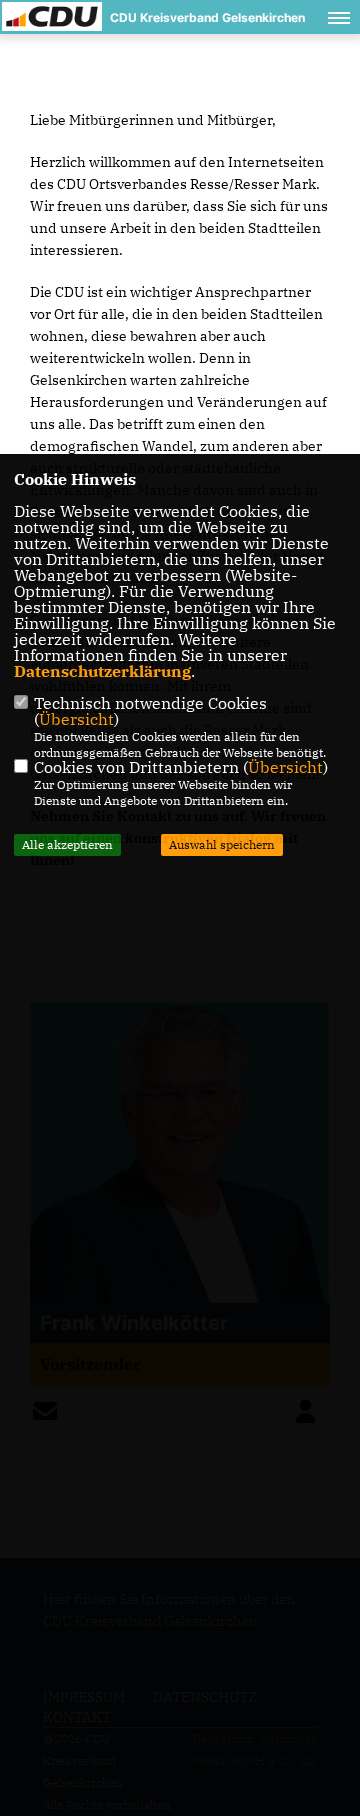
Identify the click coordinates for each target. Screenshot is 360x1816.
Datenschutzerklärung (102, 671)
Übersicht (76, 719)
